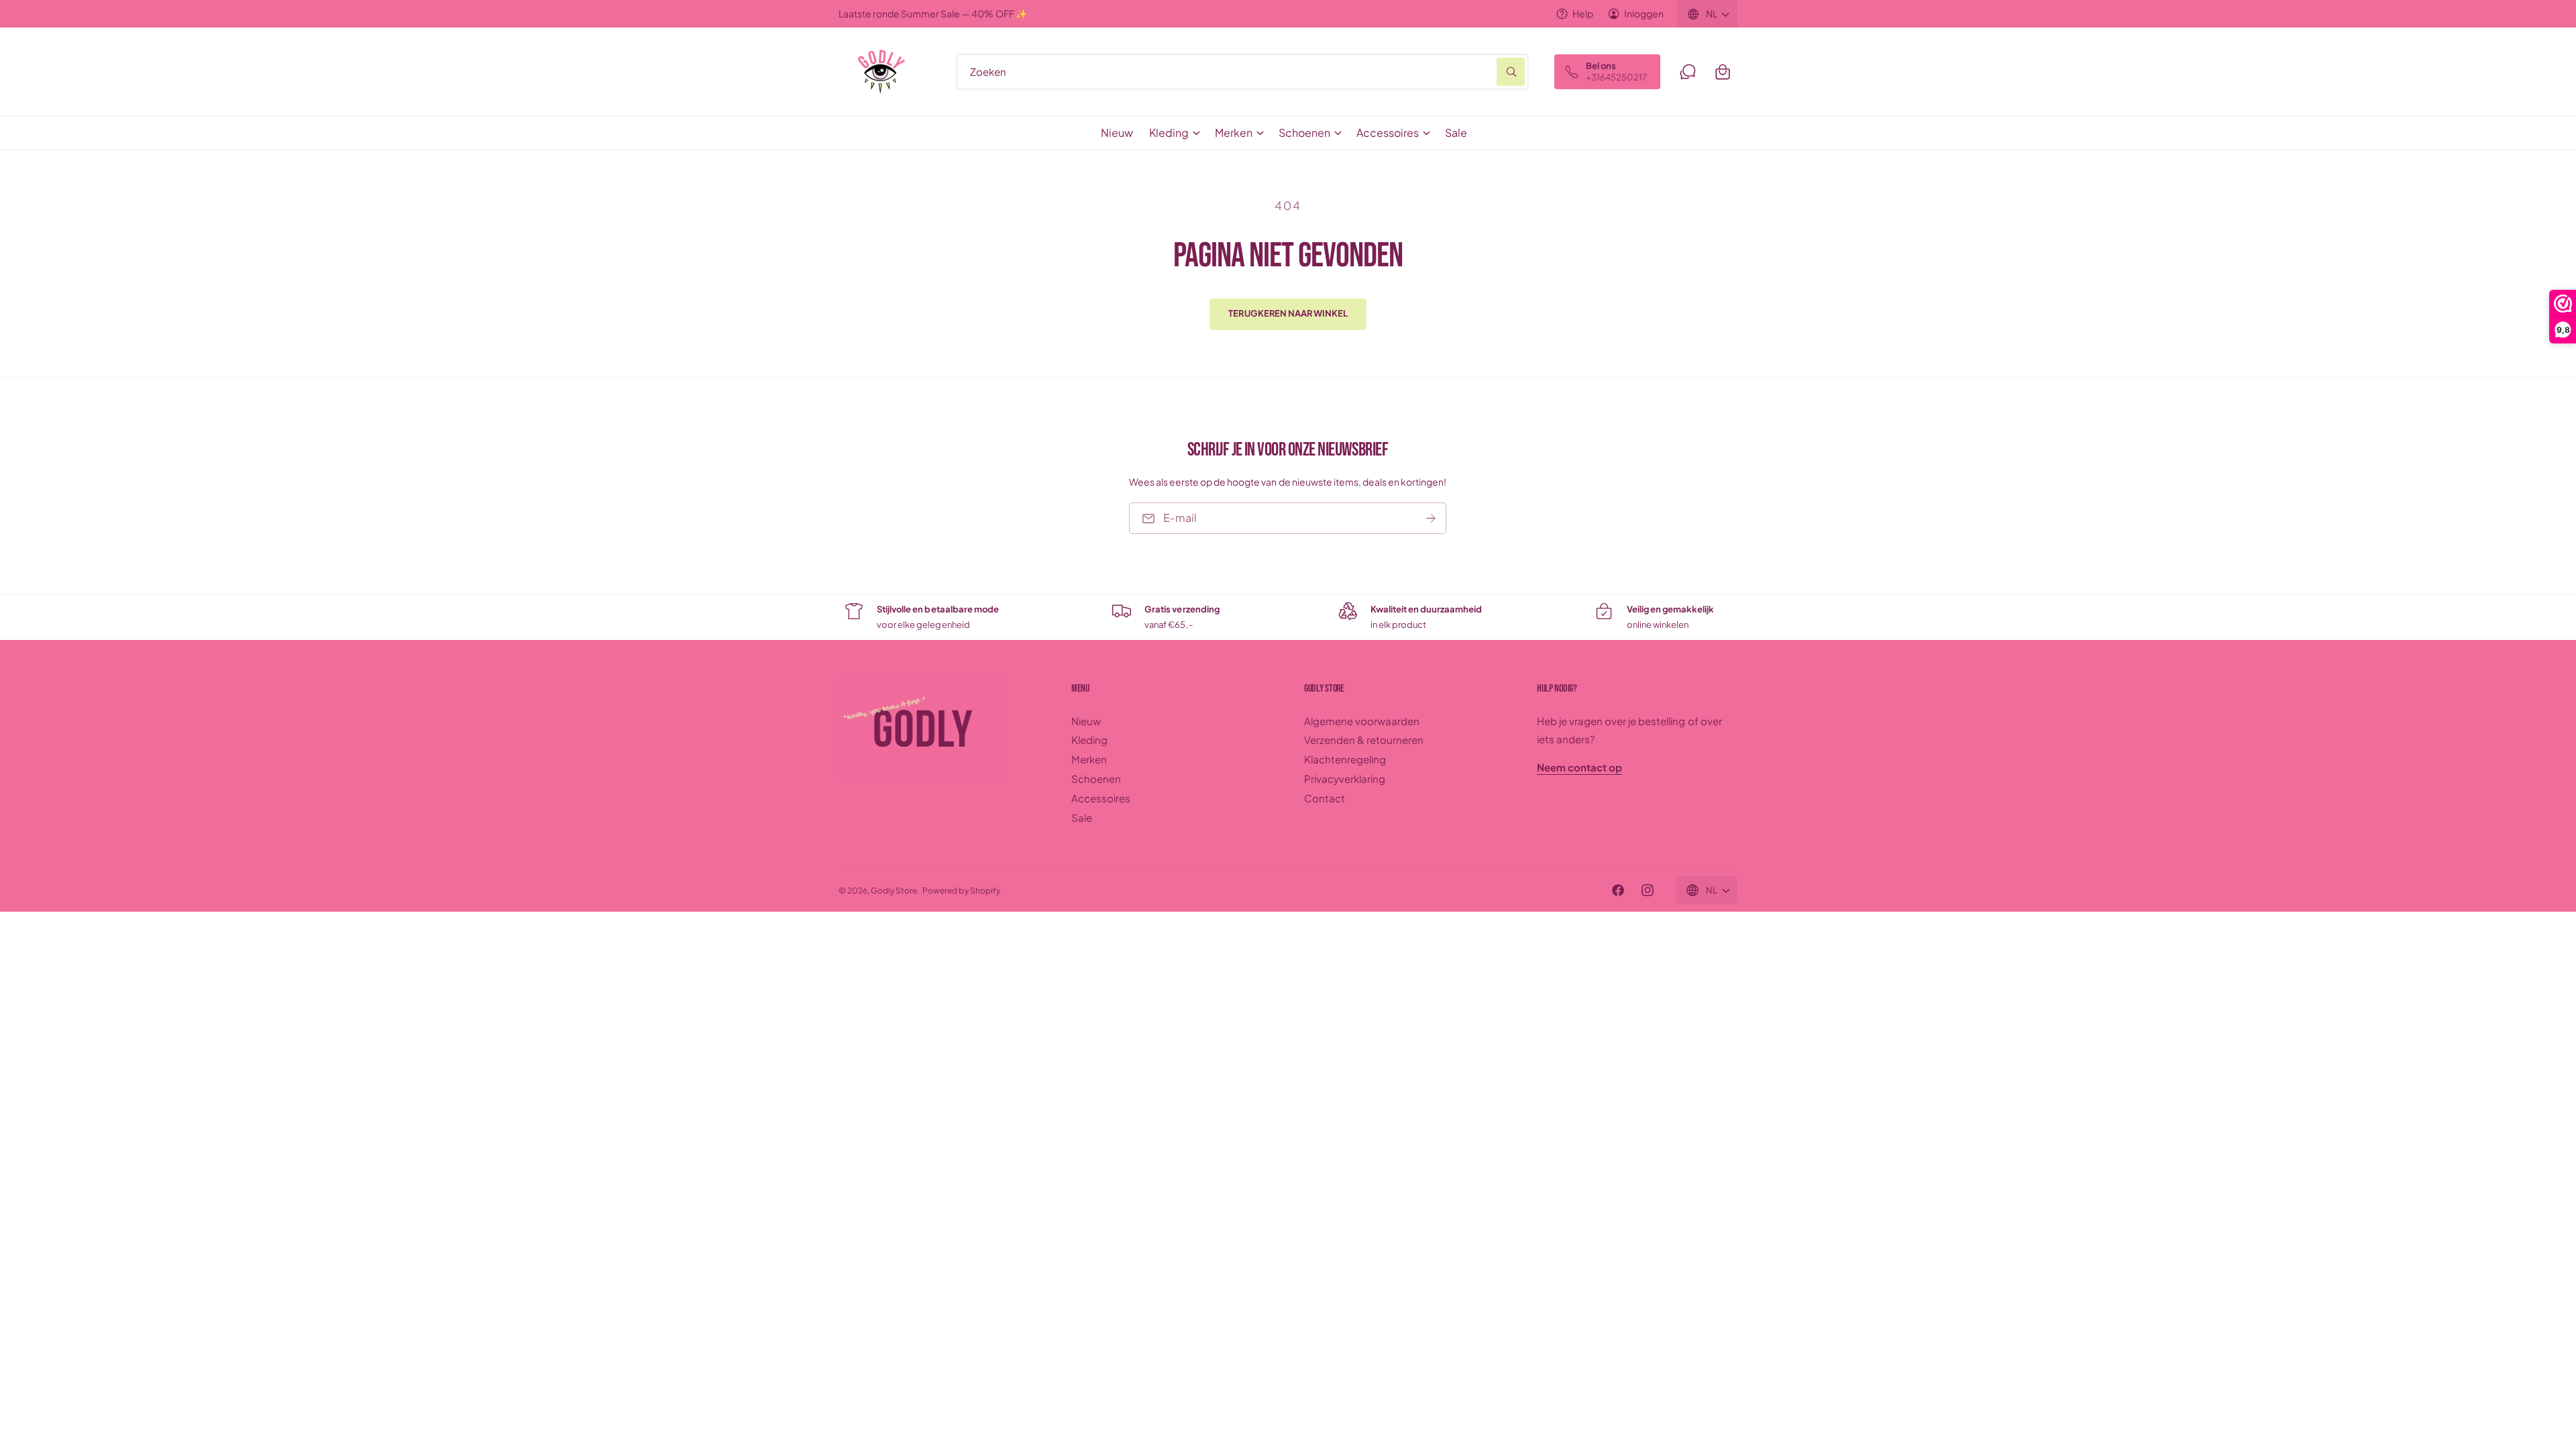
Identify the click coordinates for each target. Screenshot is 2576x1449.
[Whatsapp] (1688, 72)
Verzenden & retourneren (1364, 740)
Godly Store (894, 891)
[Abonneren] (1432, 518)
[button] (1723, 72)
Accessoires (1388, 132)
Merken (1234, 132)
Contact (1325, 798)
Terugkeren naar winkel (1288, 313)
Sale (1082, 817)
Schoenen (1304, 132)
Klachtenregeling (1345, 759)
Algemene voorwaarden (1362, 721)
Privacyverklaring (1345, 779)
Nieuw (1086, 721)
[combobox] (1242, 72)
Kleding (1169, 132)
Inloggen (1644, 13)
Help (1583, 13)
